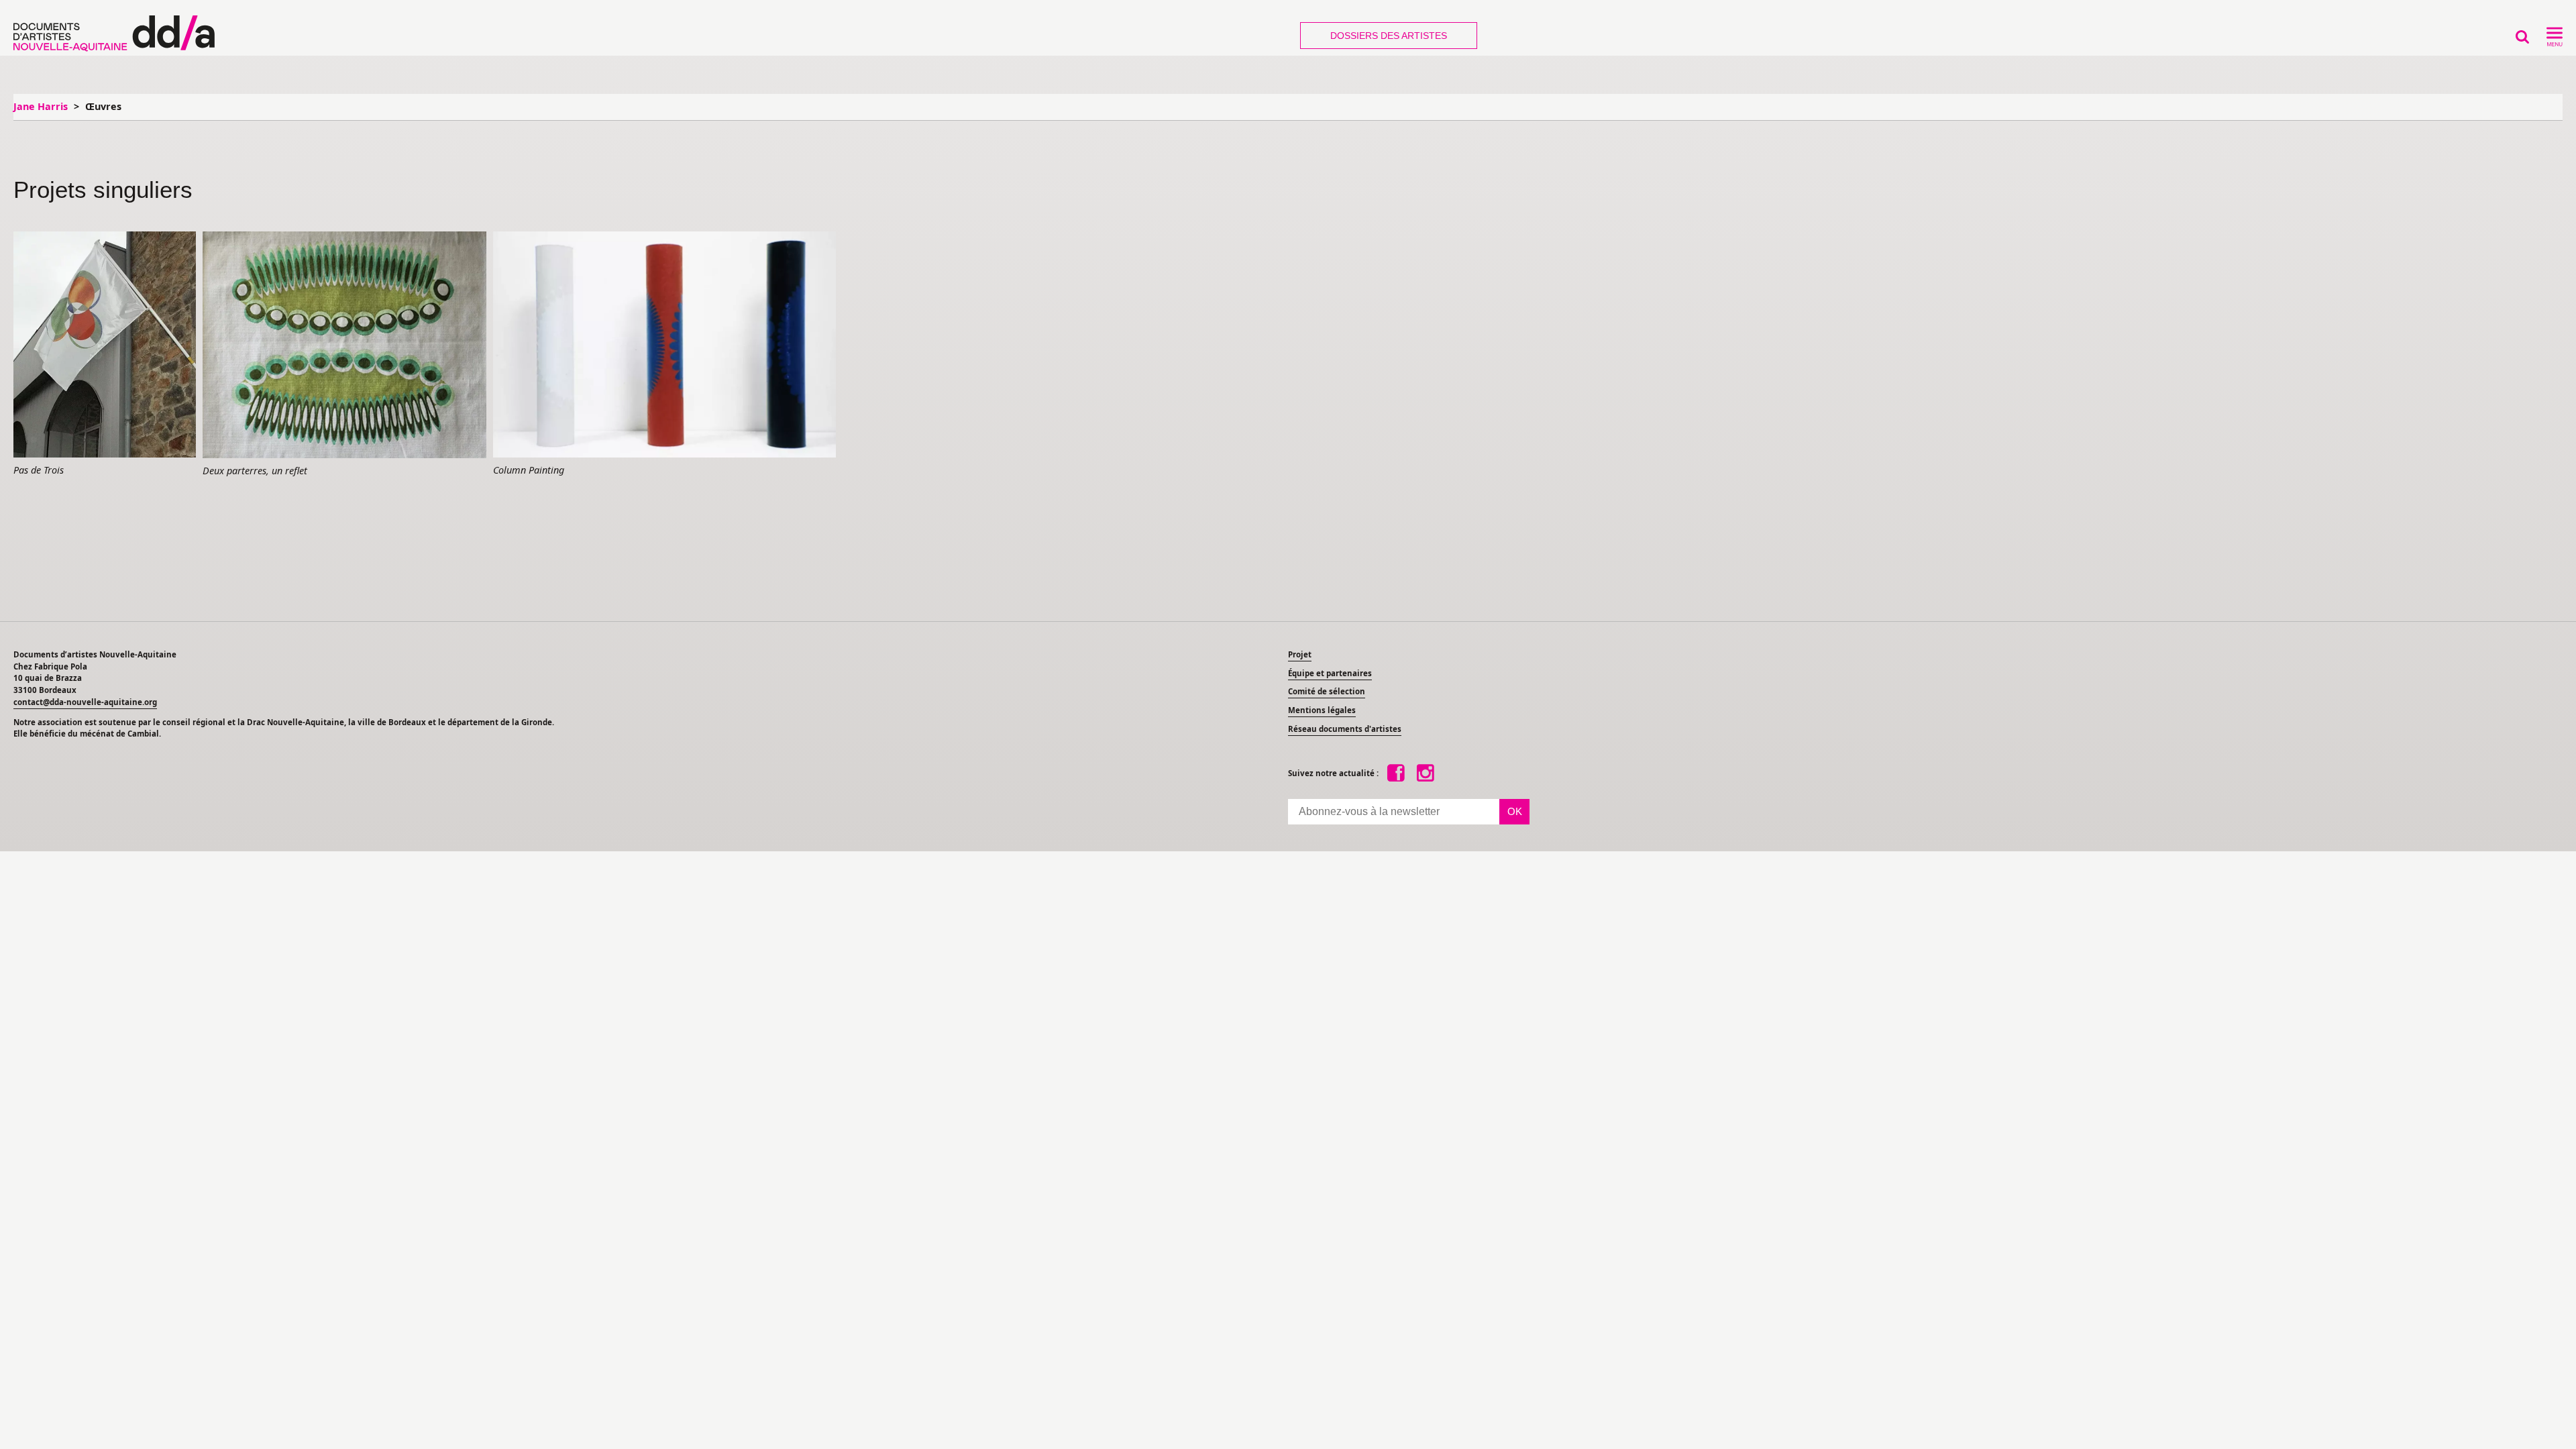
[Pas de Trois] (105, 345)
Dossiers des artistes (1389, 36)
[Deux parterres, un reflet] (344, 345)
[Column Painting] (664, 345)
